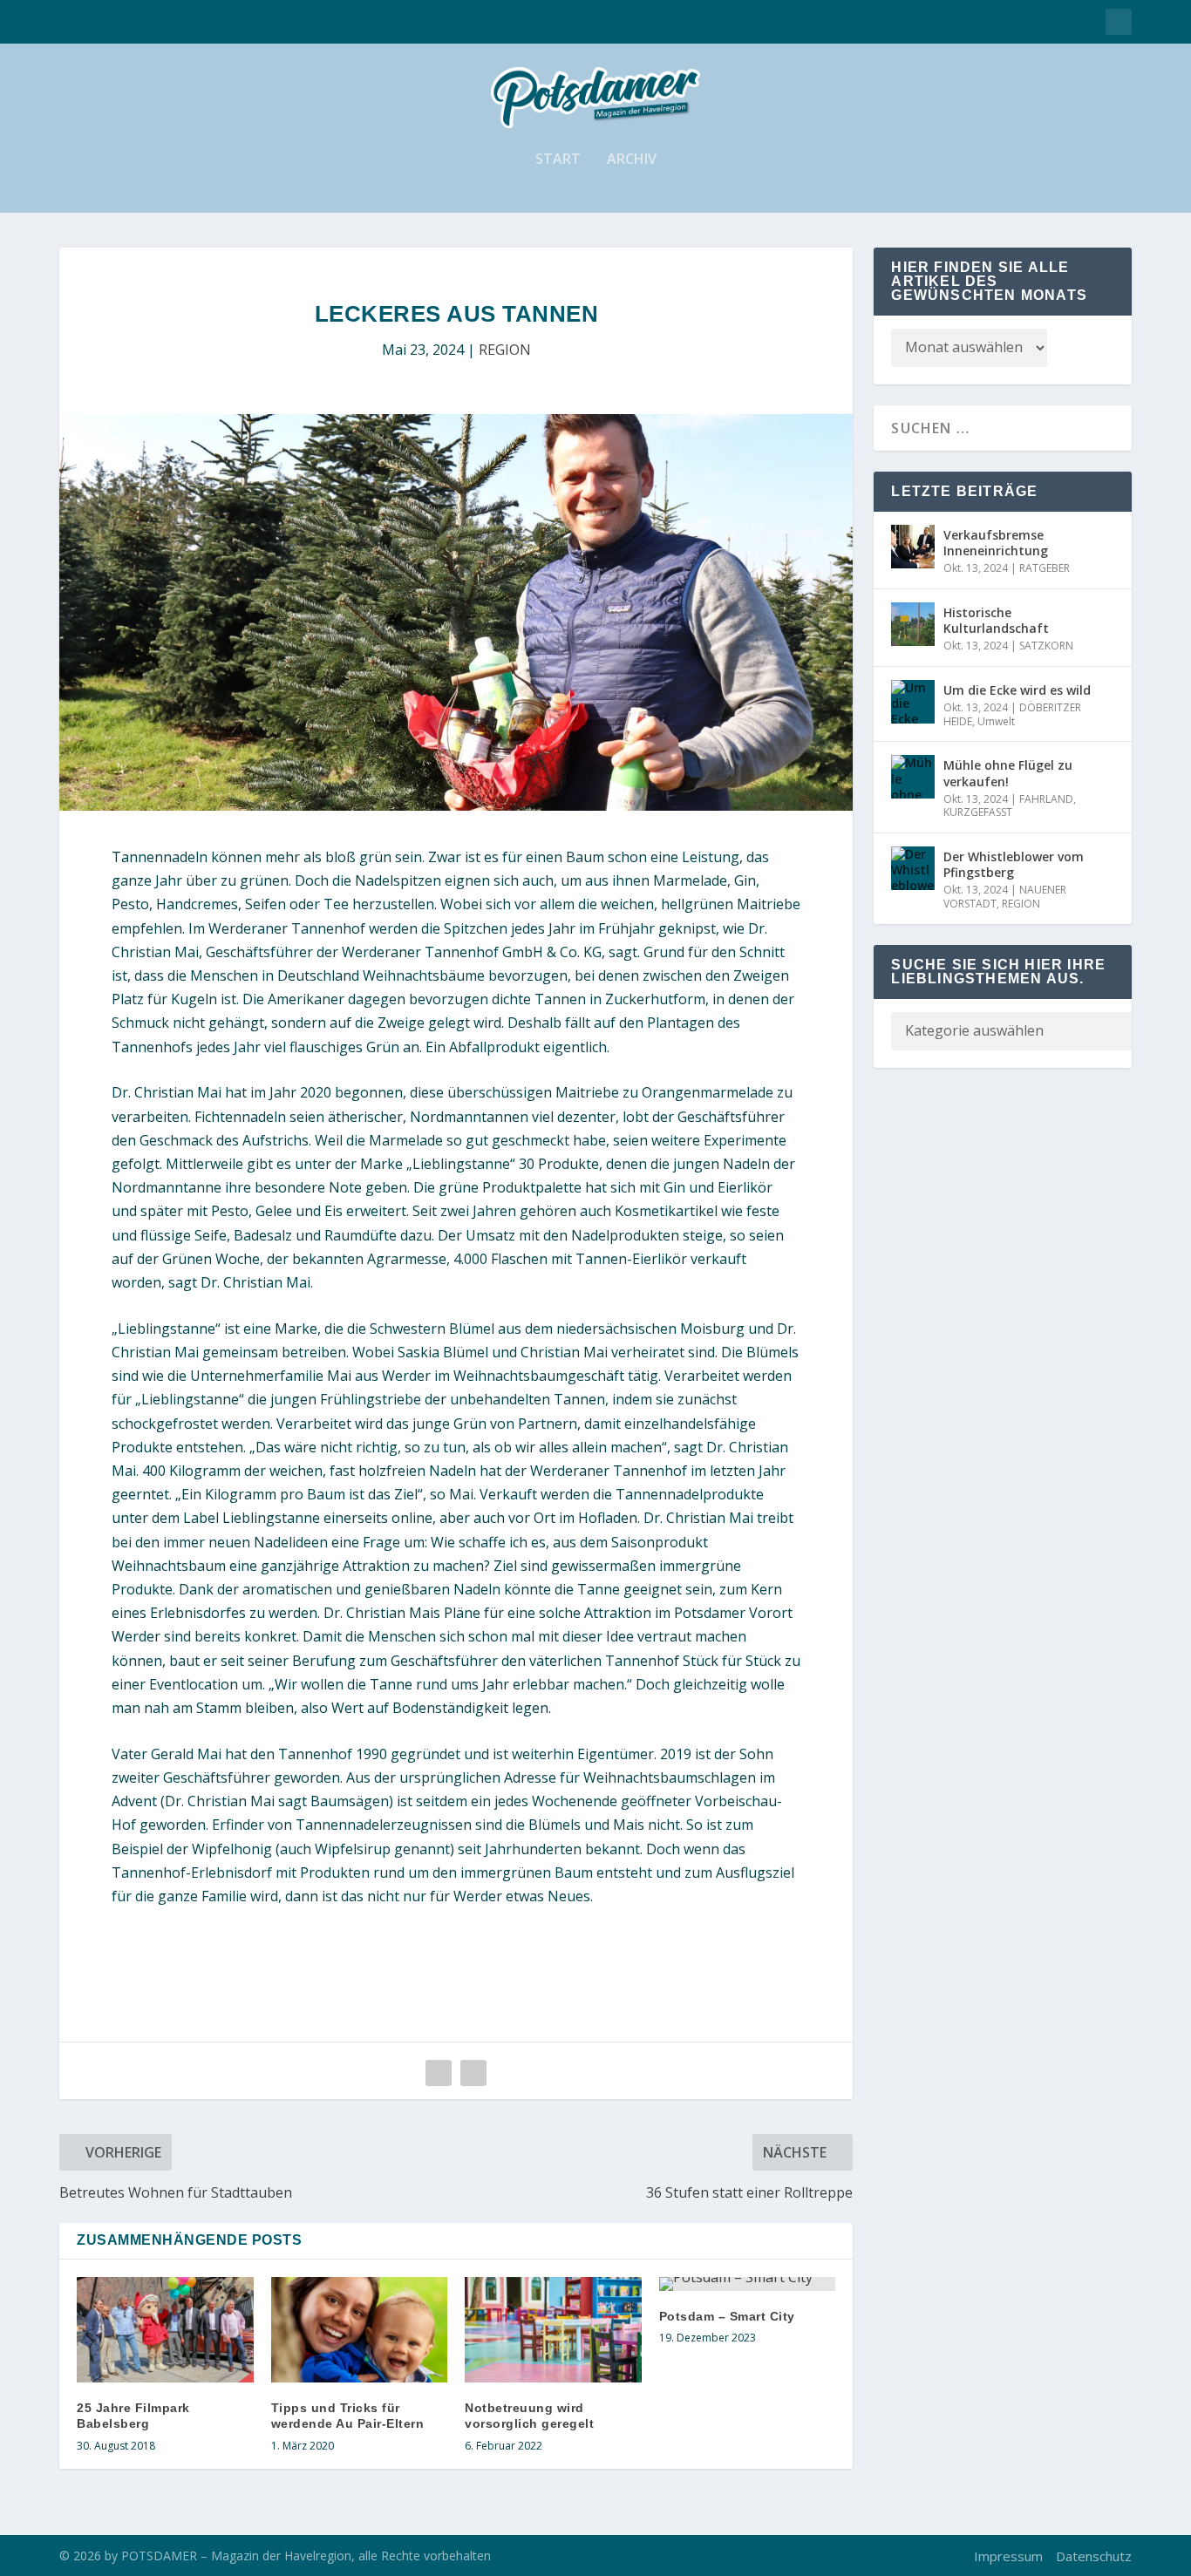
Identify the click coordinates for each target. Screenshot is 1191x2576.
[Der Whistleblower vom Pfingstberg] (913, 868)
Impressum (1008, 2556)
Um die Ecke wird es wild (1017, 690)
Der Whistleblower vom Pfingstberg (1014, 864)
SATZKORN (1046, 646)
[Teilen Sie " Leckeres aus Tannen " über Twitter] (473, 2073)
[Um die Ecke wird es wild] (913, 702)
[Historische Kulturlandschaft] (913, 624)
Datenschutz (1094, 2556)
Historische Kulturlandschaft (996, 620)
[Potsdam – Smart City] (748, 2284)
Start (558, 160)
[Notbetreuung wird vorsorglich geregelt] (553, 2330)
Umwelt (996, 721)
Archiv (632, 160)
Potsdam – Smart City (727, 2316)
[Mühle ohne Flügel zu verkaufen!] (913, 777)
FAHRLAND (1046, 799)
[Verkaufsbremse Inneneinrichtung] (913, 547)
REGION (505, 350)
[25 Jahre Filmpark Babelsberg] (165, 2330)
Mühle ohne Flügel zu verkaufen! (1008, 773)
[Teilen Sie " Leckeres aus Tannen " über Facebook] (439, 2073)
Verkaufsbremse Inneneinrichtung (996, 543)
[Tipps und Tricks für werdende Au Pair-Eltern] (360, 2330)
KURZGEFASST (978, 812)
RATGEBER (1045, 568)
